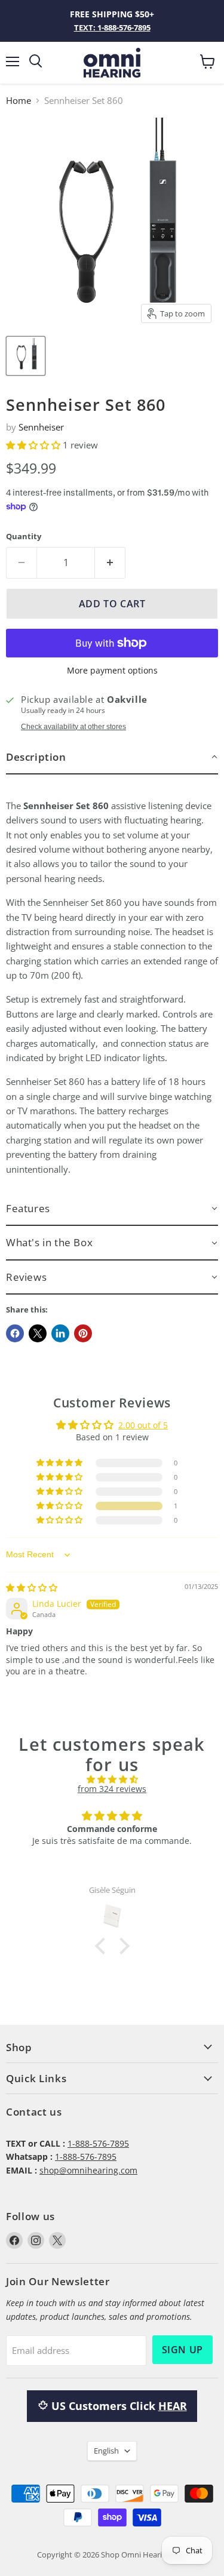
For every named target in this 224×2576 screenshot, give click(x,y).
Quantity (24, 537)
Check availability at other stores (73, 727)
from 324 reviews (112, 1789)
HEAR (173, 2406)
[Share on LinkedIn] (60, 1333)
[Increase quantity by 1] (110, 562)
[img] (32, 1587)
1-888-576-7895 (98, 2143)
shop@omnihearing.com (88, 2170)
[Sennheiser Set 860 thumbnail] (26, 356)
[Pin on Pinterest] (83, 1333)
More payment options (112, 671)
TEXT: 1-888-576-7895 (112, 27)
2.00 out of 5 (143, 1425)
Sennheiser (41, 427)
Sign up (182, 2350)
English (106, 2451)
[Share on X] (38, 1333)
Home (19, 101)
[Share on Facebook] (15, 1333)
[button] (34, 445)
